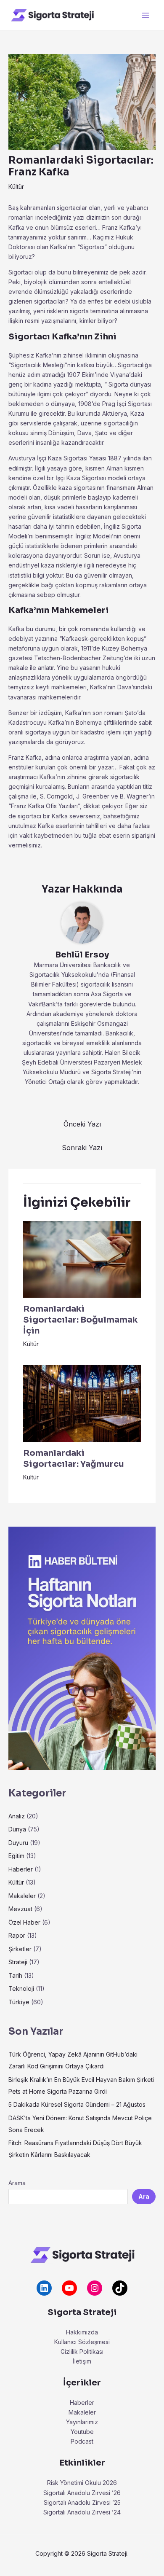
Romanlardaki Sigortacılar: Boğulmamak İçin (80, 1320)
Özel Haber (24, 1922)
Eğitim (16, 1856)
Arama (17, 2183)
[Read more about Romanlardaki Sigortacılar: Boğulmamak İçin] (82, 1259)
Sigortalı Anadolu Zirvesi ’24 (82, 2512)
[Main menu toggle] (145, 15)
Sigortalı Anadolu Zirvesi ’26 (82, 2493)
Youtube (82, 2432)
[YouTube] (69, 2288)
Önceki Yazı (82, 1124)
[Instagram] (95, 2288)
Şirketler (20, 1949)
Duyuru (18, 1843)
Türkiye (19, 2002)
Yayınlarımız (82, 2422)
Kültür (16, 187)
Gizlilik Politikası (82, 2351)
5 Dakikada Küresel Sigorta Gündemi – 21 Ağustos (77, 2104)
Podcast (82, 2441)
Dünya (17, 1829)
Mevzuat (20, 1909)
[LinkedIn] (44, 2288)
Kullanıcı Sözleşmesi (82, 2342)
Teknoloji (21, 1988)
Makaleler (22, 1896)
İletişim (82, 2361)
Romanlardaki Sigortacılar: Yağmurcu (74, 1459)
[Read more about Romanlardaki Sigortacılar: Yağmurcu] (82, 1403)
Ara (144, 2196)
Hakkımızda (82, 2332)
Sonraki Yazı (82, 1148)
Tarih (15, 1975)
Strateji (18, 1962)
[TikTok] (120, 2288)
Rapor (17, 1935)
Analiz (17, 1816)
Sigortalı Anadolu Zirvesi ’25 (82, 2502)
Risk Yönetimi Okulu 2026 (82, 2483)
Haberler (21, 1869)
